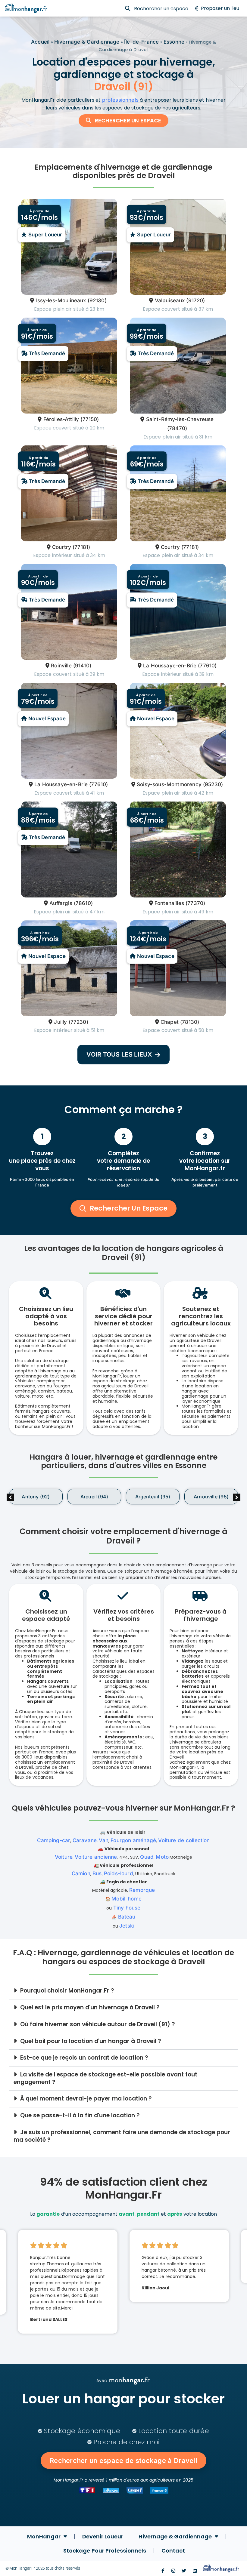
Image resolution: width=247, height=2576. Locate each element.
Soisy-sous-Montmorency (169, 784)
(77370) (195, 903)
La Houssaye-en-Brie (170, 666)
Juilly (60, 1022)
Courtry (62, 547)
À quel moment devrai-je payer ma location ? (86, 2099)
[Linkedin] (195, 2571)
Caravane (85, 1840)
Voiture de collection (184, 1840)
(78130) (190, 1022)
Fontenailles (169, 903)
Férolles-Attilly (61, 419)
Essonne (174, 42)
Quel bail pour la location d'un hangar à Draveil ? (91, 2041)
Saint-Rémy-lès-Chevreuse (180, 419)
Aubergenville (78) (211, 1497)
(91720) (195, 300)
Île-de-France (141, 42)
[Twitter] (184, 2571)
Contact (173, 2551)
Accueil (40, 42)
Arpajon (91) (36, 1497)
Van (104, 1840)
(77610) (207, 666)
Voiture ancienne (96, 1857)
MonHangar (44, 2536)
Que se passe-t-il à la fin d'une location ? (80, 2115)
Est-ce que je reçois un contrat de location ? (84, 2058)
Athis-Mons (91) (153, 1497)
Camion (81, 1873)
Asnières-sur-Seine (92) (94, 1497)
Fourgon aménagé (133, 1840)
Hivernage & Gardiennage (87, 42)
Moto (162, 1857)
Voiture (64, 1857)
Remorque (142, 1890)
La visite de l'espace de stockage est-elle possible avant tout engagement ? (105, 2078)
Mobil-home (127, 1899)
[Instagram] (173, 2571)
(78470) (177, 428)
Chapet (170, 1022)
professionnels (120, 100)
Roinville (61, 666)
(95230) (213, 784)
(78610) (83, 903)
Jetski (127, 1926)
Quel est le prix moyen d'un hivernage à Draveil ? (90, 2007)
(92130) (97, 300)
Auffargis (61, 903)
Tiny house (127, 1908)
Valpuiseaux (170, 300)
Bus (97, 1873)
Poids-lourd (119, 1873)
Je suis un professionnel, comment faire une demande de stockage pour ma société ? (122, 2136)
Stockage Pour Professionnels (105, 2551)
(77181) (81, 547)
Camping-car (54, 1840)
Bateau (127, 1917)
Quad (147, 1857)
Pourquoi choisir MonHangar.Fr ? (67, 1991)
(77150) (90, 419)
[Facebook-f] (163, 2571)
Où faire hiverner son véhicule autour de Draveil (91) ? (98, 2024)
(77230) (78, 1022)
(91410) (82, 666)
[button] (237, 1497)
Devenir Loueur (103, 2536)
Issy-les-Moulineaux (61, 300)
